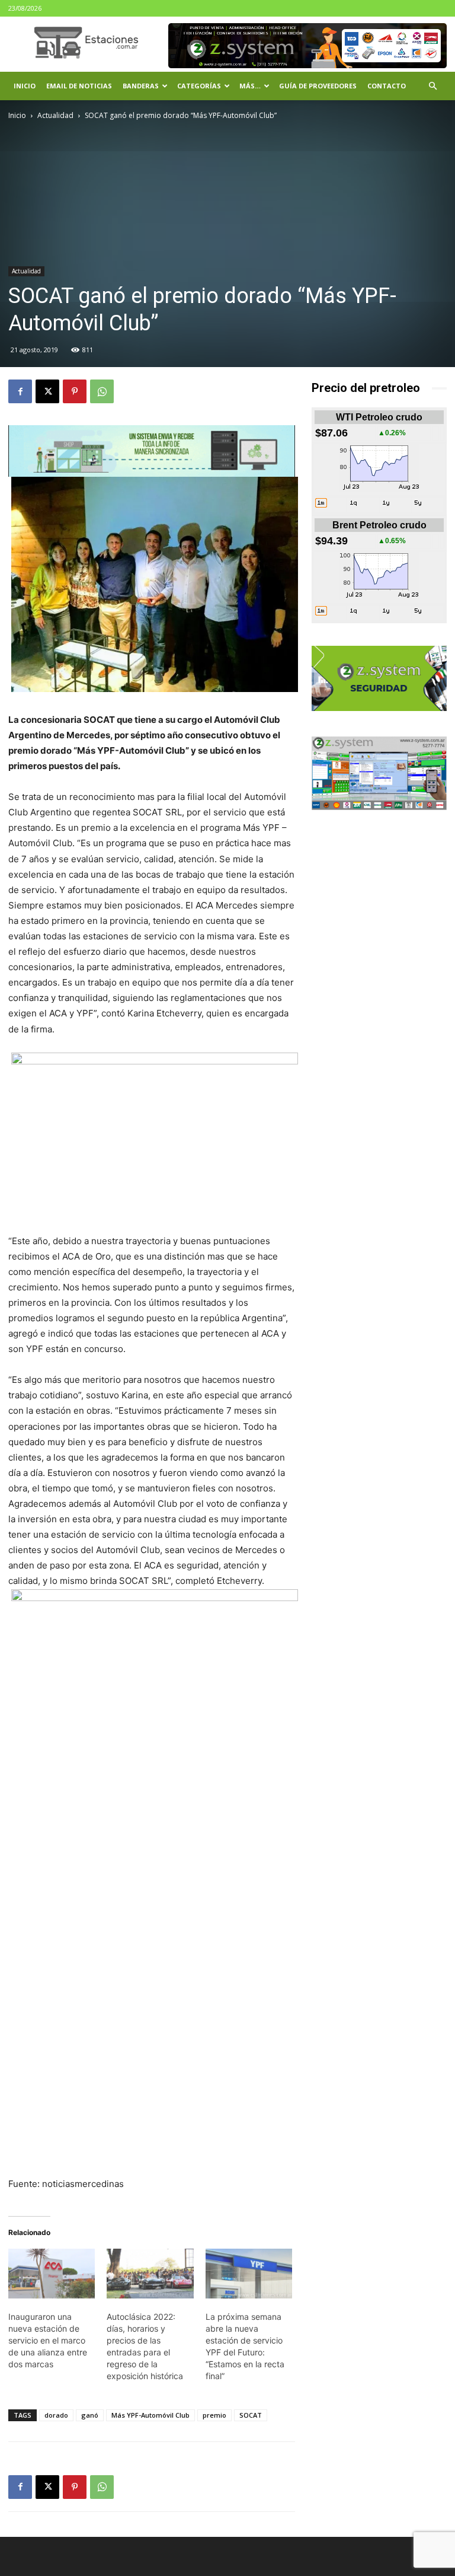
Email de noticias (79, 86)
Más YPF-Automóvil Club (150, 2415)
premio (214, 2415)
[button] (432, 86)
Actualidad (55, 115)
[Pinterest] (75, 391)
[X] (47, 391)
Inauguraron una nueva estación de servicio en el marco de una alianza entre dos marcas (48, 2340)
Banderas (141, 86)
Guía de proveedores (318, 86)
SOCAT (251, 2415)
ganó (90, 2415)
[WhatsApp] (102, 391)
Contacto (387, 86)
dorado (56, 2415)
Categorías (199, 86)
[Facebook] (20, 391)
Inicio (25, 86)
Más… (250, 86)
